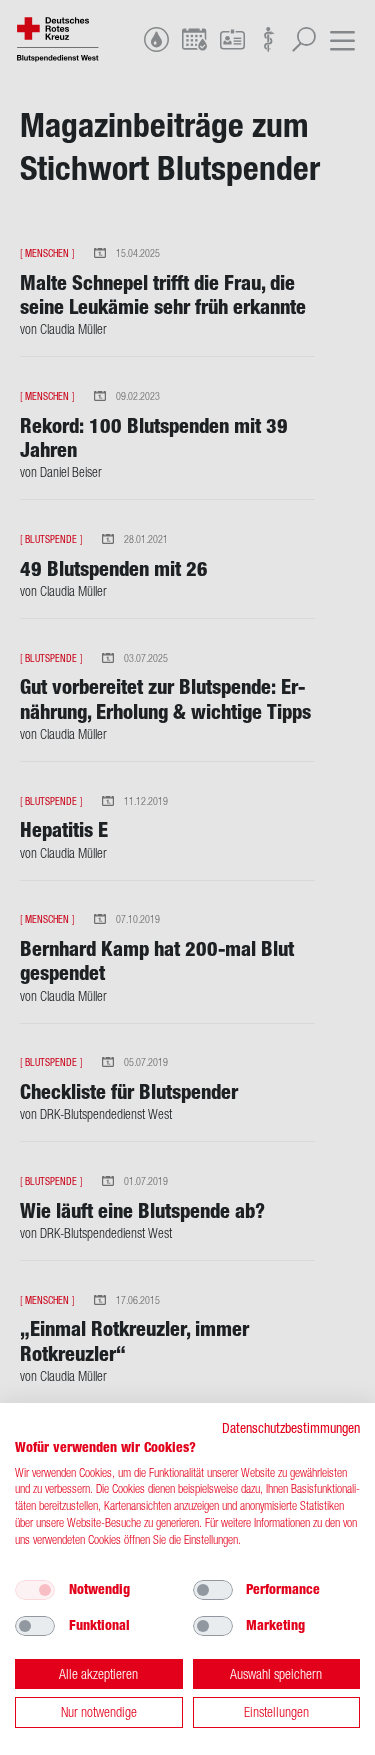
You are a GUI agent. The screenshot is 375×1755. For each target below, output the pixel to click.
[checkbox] (35, 1590)
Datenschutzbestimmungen (291, 1428)
